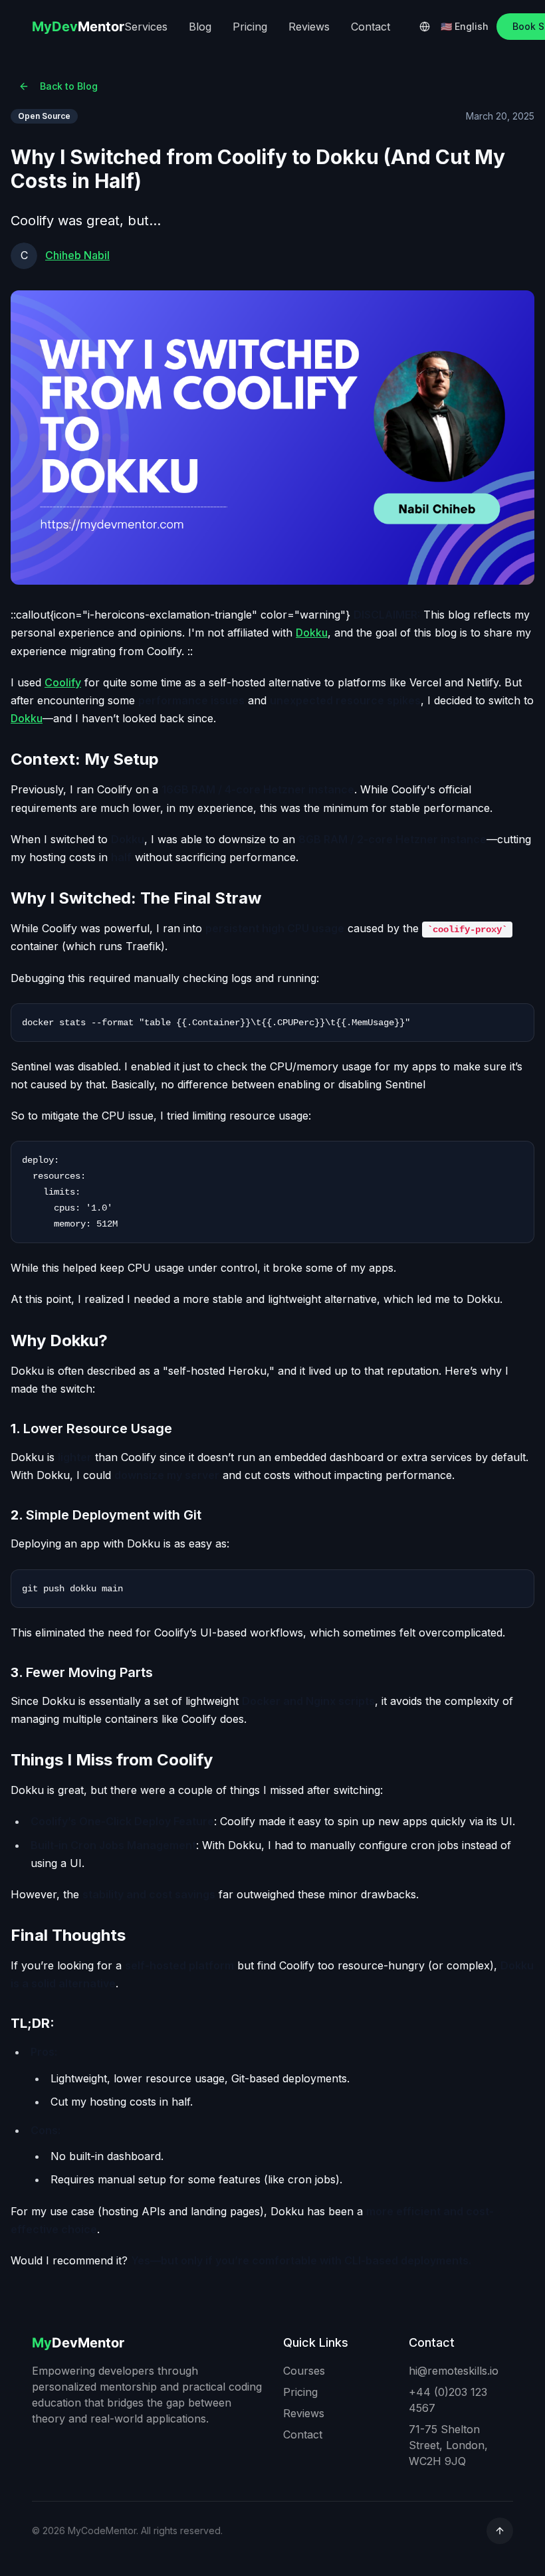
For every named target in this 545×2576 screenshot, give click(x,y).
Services (146, 27)
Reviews (309, 27)
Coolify (63, 682)
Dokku (312, 633)
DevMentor (78, 2343)
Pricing (250, 27)
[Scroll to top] (500, 2531)
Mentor (78, 27)
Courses (304, 2371)
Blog (200, 27)
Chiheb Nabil (77, 255)
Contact (371, 27)
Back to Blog (69, 86)
